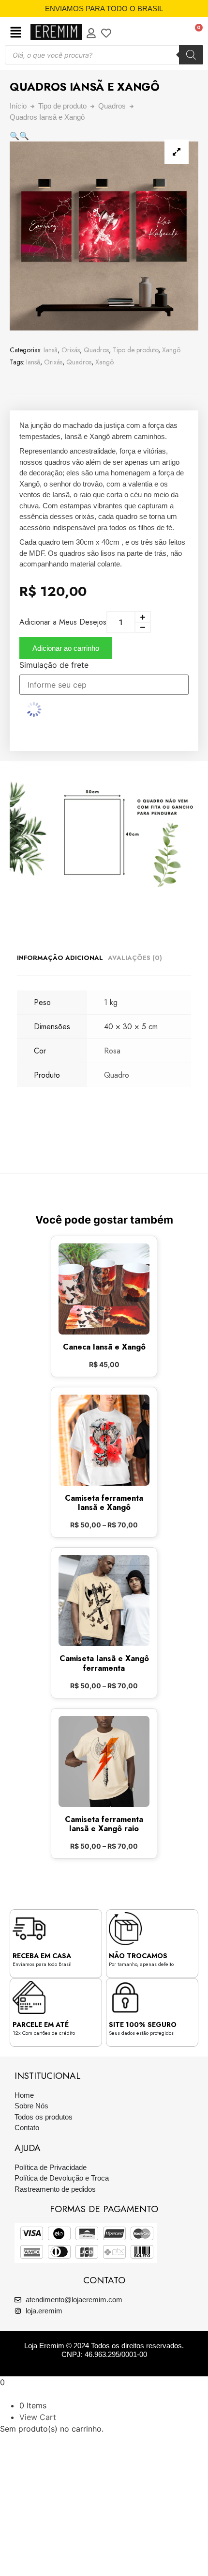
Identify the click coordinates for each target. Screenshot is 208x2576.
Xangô (171, 350)
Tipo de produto (62, 106)
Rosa (112, 1051)
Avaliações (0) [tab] (135, 958)
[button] (16, 33)
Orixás (71, 350)
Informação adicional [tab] (60, 958)
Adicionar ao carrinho (66, 648)
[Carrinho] (194, 32)
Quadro (117, 1075)
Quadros (112, 106)
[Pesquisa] (191, 55)
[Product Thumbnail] (177, 152)
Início (18, 106)
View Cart (38, 2417)
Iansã (51, 350)
